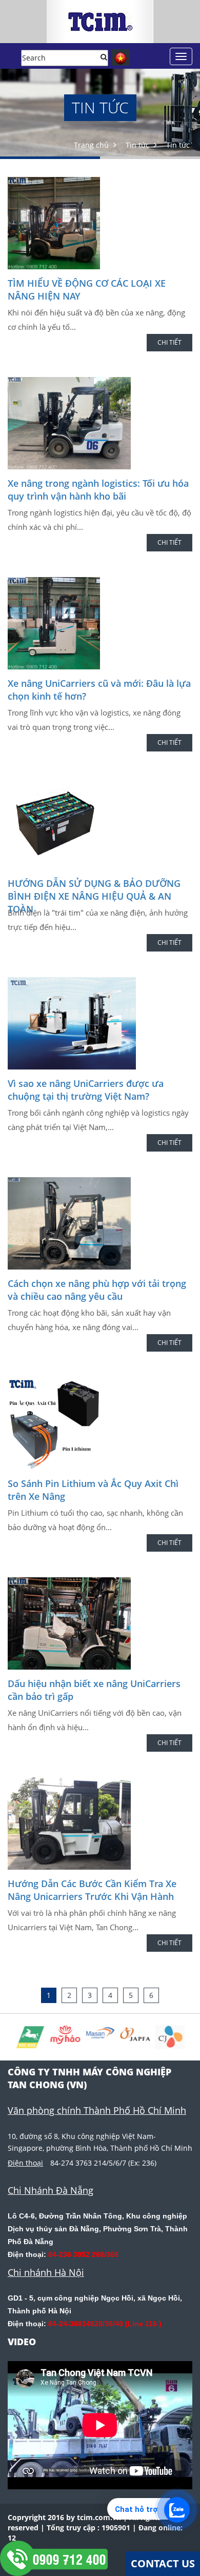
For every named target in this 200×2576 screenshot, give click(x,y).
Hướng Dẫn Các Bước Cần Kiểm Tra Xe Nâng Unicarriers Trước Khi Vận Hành (92, 1890)
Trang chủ (91, 145)
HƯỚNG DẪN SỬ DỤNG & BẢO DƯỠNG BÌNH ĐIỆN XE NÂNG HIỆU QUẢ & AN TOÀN (94, 896)
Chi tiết (169, 342)
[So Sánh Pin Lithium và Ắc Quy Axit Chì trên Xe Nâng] (100, 1423)
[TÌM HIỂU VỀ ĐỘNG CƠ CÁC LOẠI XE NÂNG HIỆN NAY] (100, 223)
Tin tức (137, 145)
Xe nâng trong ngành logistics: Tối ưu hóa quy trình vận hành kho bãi (98, 490)
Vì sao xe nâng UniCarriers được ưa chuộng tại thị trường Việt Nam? (86, 1090)
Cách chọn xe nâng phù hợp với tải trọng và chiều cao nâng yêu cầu (97, 1290)
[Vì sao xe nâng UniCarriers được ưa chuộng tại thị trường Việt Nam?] (100, 1023)
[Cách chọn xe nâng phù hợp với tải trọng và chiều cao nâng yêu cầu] (100, 1223)
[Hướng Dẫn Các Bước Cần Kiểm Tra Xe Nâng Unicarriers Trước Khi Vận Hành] (100, 1824)
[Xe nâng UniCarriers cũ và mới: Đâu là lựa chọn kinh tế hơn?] (100, 623)
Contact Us (163, 2563)
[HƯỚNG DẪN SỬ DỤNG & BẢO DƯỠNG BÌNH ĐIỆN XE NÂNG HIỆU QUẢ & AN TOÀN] (100, 823)
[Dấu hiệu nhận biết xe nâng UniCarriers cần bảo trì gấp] (100, 1623)
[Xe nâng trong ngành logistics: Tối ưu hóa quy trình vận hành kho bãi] (100, 423)
